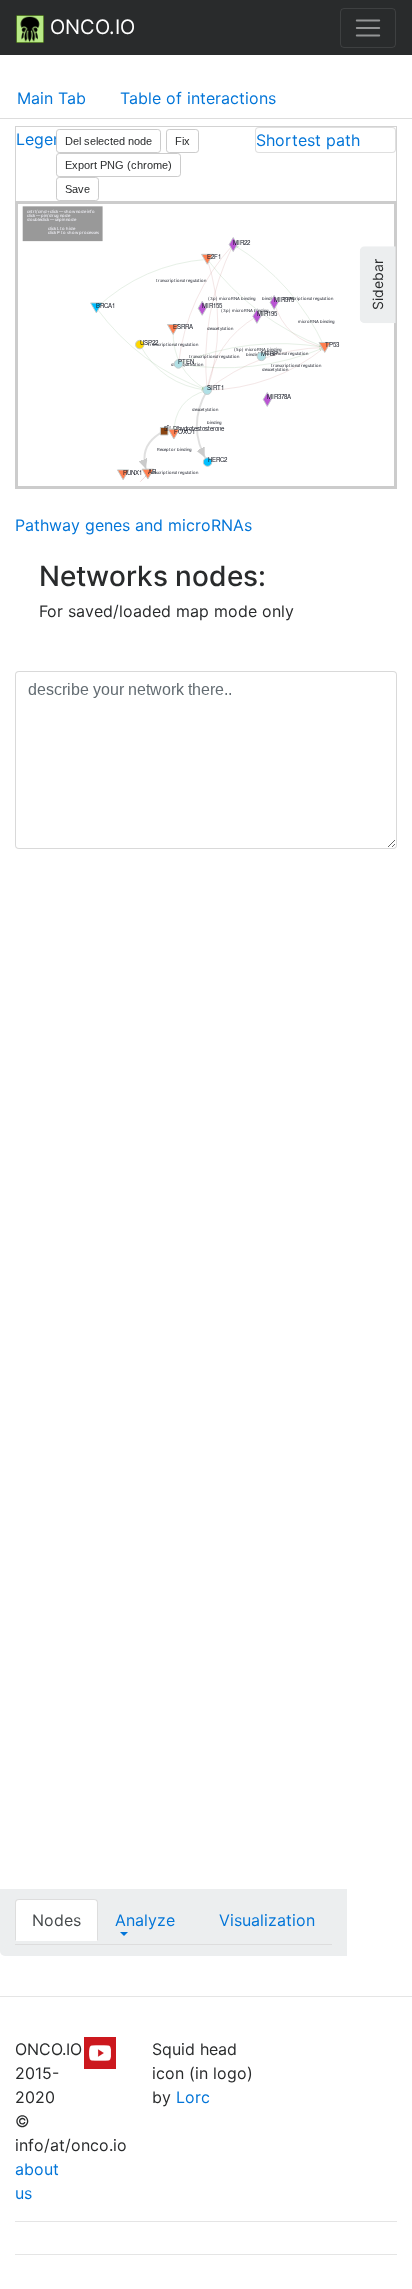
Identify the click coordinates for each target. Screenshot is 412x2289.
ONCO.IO (89, 27)
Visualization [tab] (267, 1920)
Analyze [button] (145, 1920)
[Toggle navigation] (368, 28)
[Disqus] (206, 1147)
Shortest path (308, 140)
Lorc (193, 2097)
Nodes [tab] (56, 1920)
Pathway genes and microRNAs (133, 525)
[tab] (325, 140)
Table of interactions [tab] (198, 98)
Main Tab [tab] (51, 98)
